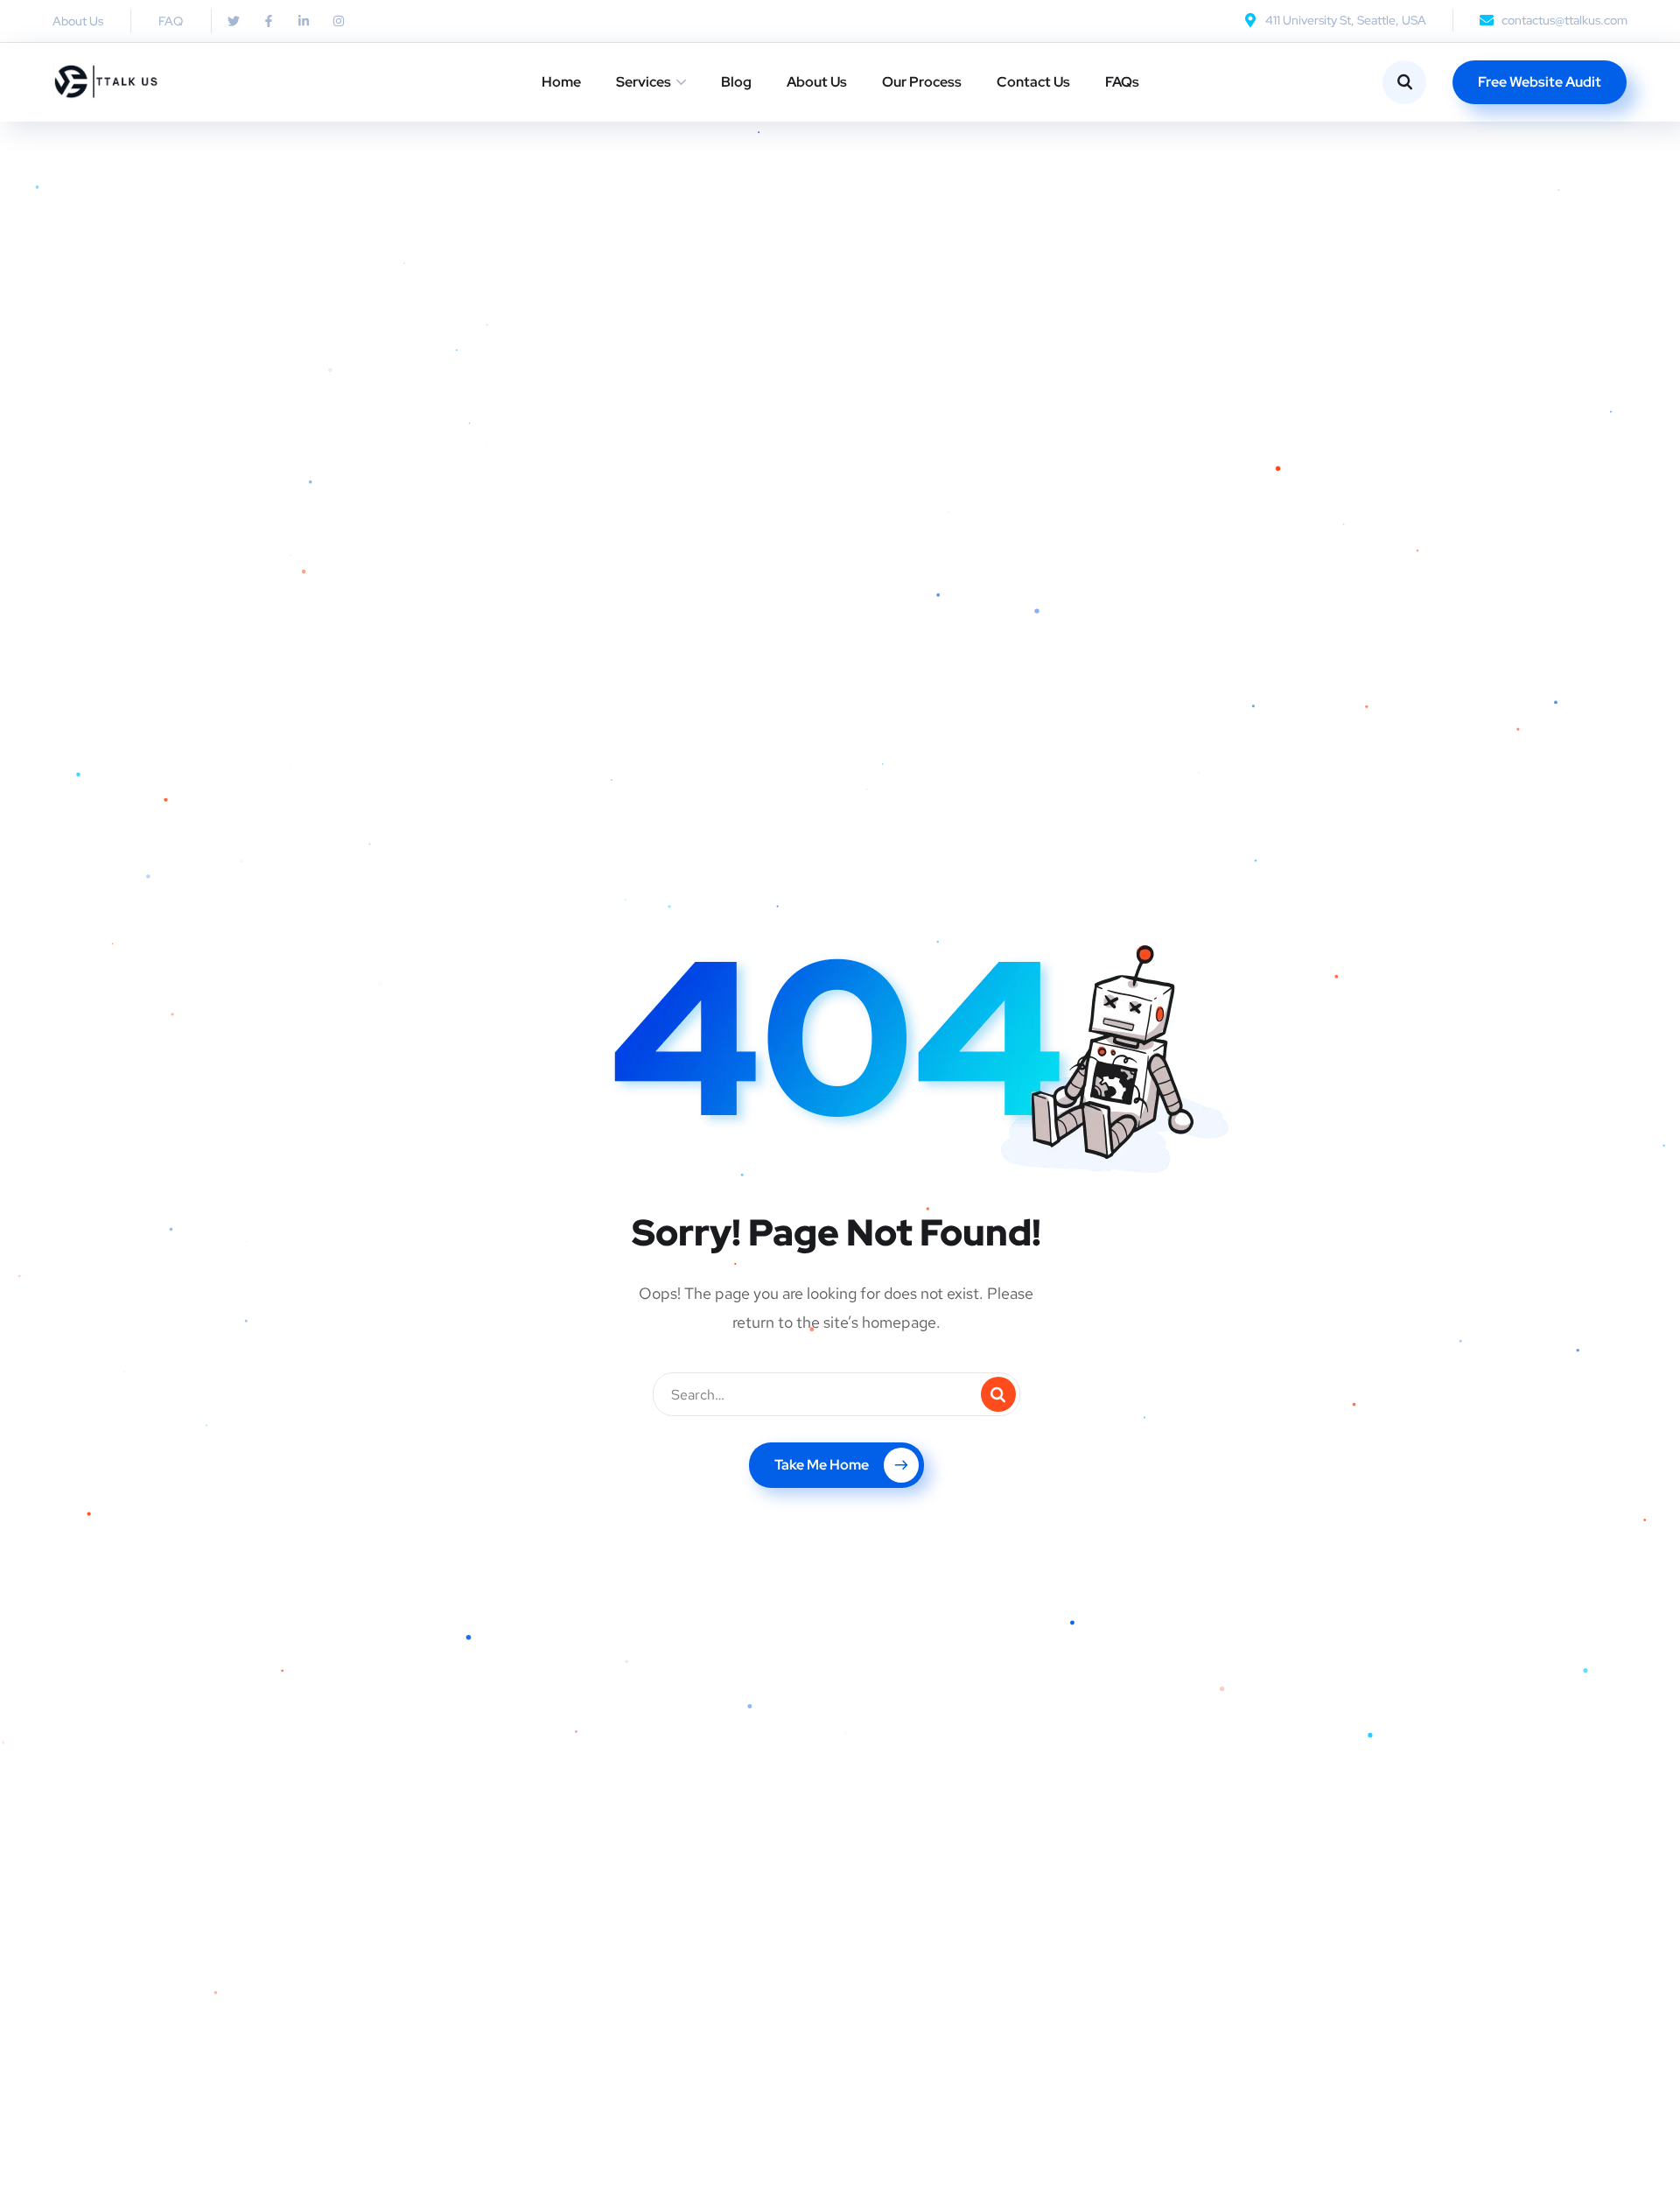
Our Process (922, 82)
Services (644, 82)
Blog (736, 82)
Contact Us (1033, 82)
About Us (817, 82)
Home (561, 82)
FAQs (1122, 82)
